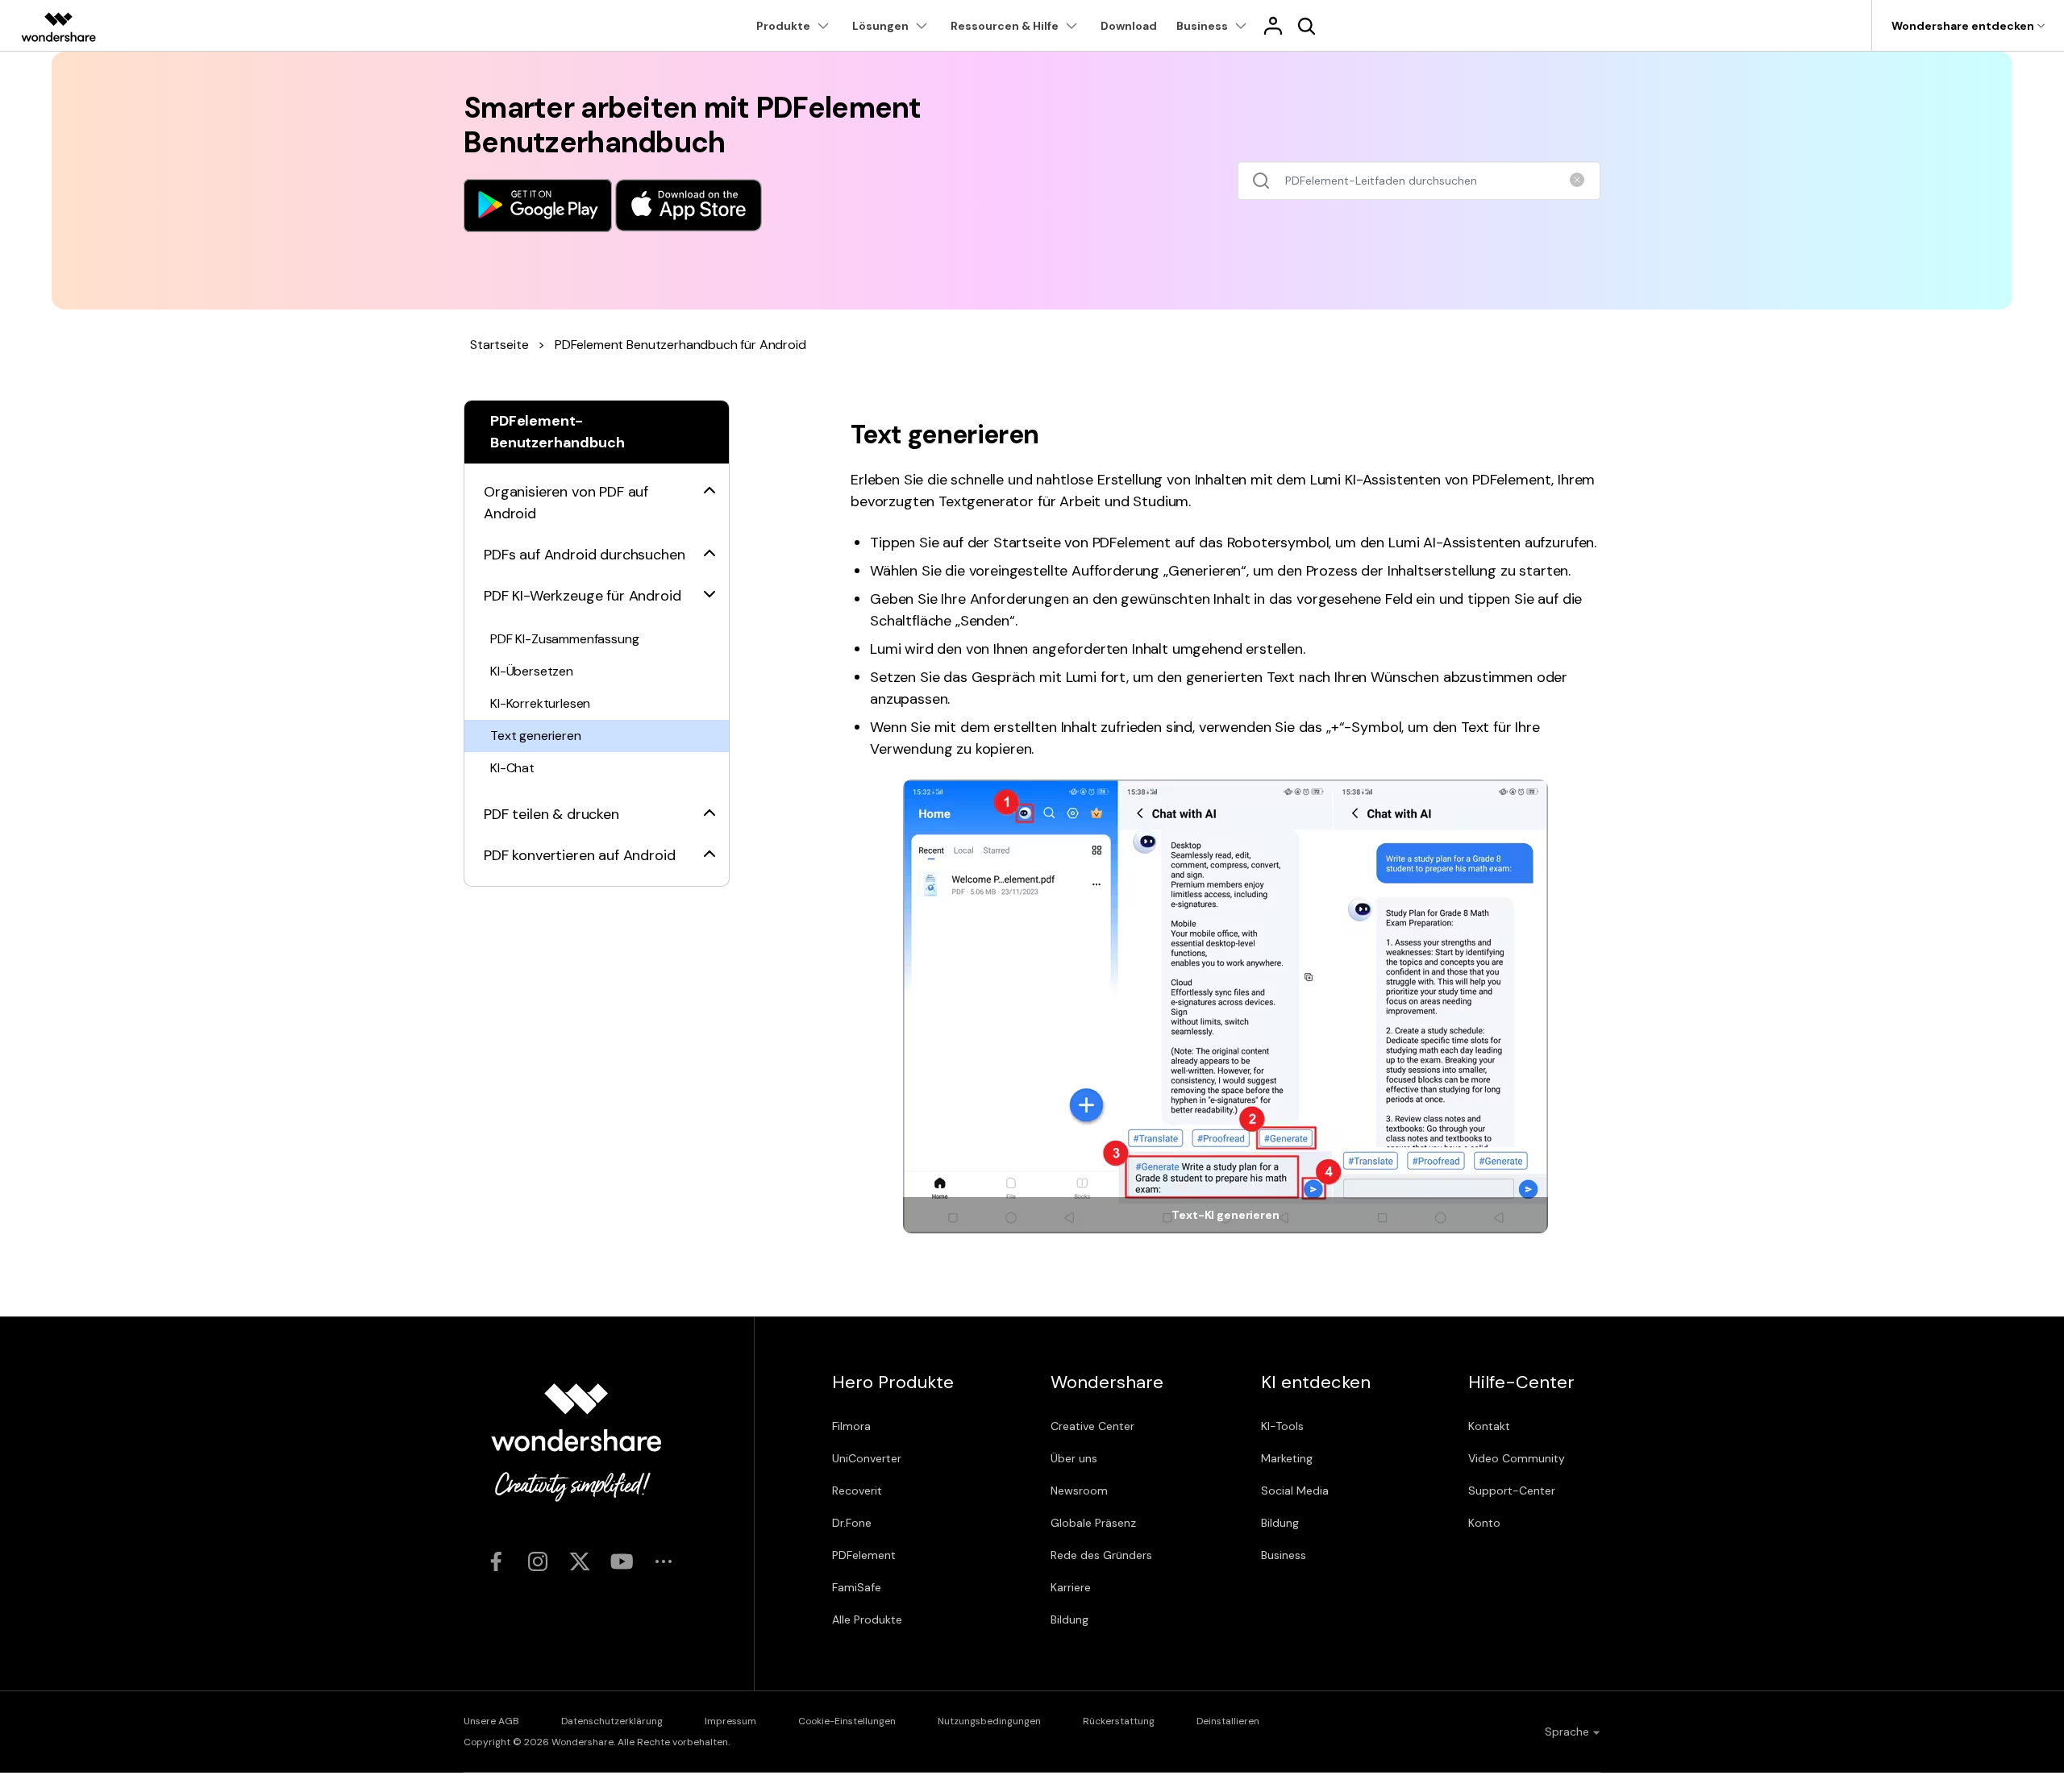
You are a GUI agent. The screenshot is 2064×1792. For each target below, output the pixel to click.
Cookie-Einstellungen (847, 1721)
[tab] (597, 493)
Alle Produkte (867, 1619)
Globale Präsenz (1093, 1523)
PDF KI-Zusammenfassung (564, 639)
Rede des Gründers (1101, 1555)
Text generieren (536, 736)
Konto (1484, 1523)
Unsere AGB (491, 1721)
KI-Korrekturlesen (540, 703)
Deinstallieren (1228, 1721)
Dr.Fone (852, 1523)
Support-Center (1512, 1491)
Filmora (851, 1426)
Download (1129, 26)
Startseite (499, 345)
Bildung (1069, 1619)
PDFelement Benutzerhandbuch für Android (680, 345)
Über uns (1074, 1458)
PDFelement (864, 1555)
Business (1284, 1555)
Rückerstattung (1119, 1721)
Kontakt (1489, 1426)
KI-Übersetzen (532, 671)
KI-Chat (512, 768)
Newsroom (1079, 1491)
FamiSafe (857, 1587)
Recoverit (857, 1491)
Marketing (1287, 1458)
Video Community (1517, 1458)
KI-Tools (1282, 1426)
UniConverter (867, 1458)
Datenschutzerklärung (612, 1721)
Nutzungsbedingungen (989, 1721)
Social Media (1295, 1491)
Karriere (1071, 1587)
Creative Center (1092, 1426)
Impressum (730, 1721)
